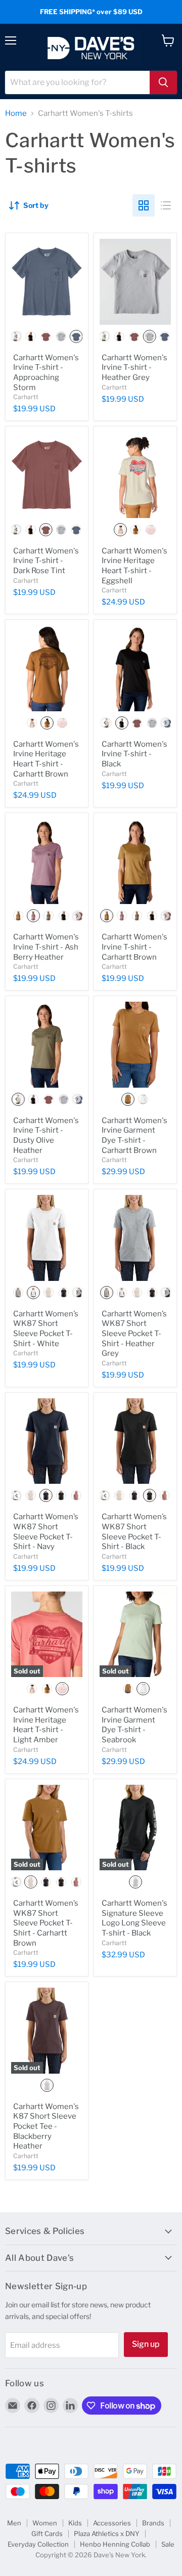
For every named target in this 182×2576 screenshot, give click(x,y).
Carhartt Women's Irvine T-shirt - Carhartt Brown (134, 947)
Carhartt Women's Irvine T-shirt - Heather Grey (134, 368)
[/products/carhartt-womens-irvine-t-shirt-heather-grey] (135, 282)
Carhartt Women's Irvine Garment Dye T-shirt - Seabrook (134, 1725)
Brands (153, 2523)
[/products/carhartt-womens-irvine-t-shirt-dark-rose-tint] (47, 475)
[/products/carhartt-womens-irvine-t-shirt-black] (135, 668)
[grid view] (144, 205)
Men (14, 2523)
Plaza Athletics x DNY (107, 2534)
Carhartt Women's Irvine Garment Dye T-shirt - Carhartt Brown (134, 1135)
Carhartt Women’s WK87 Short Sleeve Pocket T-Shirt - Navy (46, 1532)
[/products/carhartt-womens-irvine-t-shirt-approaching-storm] (47, 282)
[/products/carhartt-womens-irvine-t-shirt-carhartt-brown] (135, 861)
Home (16, 114)
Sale (168, 2544)
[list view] (166, 205)
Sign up (146, 2344)
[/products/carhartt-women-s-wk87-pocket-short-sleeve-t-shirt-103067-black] (135, 1441)
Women (45, 2523)
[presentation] (16, 336)
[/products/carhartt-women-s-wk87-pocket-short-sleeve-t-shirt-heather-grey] (135, 1238)
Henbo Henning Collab (115, 2544)
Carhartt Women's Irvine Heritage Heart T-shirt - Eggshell (134, 566)
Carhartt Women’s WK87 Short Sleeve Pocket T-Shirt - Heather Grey (134, 1334)
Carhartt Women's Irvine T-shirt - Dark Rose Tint (46, 561)
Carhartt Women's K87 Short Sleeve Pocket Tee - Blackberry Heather (46, 2127)
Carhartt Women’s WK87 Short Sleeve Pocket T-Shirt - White (46, 1329)
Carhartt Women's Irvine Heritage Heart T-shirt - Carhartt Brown (46, 759)
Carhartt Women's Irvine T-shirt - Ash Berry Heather (46, 947)
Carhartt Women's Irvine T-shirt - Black (134, 754)
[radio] (30, 336)
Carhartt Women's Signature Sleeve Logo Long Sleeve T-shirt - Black (134, 1918)
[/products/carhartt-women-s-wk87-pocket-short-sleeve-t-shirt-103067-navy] (47, 1441)
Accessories (112, 2523)
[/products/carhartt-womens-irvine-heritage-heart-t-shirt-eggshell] (135, 475)
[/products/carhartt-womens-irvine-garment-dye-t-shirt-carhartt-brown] (135, 1044)
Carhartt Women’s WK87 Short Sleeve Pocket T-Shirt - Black (134, 1532)
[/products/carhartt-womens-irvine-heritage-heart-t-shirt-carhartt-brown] (47, 668)
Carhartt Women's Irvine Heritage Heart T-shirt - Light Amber (46, 1725)
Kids (75, 2523)
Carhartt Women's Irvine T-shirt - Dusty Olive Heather (46, 1135)
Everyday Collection (38, 2544)
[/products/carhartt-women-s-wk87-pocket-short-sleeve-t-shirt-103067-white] (47, 1238)
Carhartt (26, 397)
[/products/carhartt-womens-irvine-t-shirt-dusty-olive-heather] (47, 1044)
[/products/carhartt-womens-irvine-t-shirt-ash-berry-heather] (47, 861)
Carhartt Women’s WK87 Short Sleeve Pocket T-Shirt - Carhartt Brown (46, 1923)
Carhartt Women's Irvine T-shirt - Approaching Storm (46, 373)
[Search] (163, 82)
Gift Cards (47, 2534)
